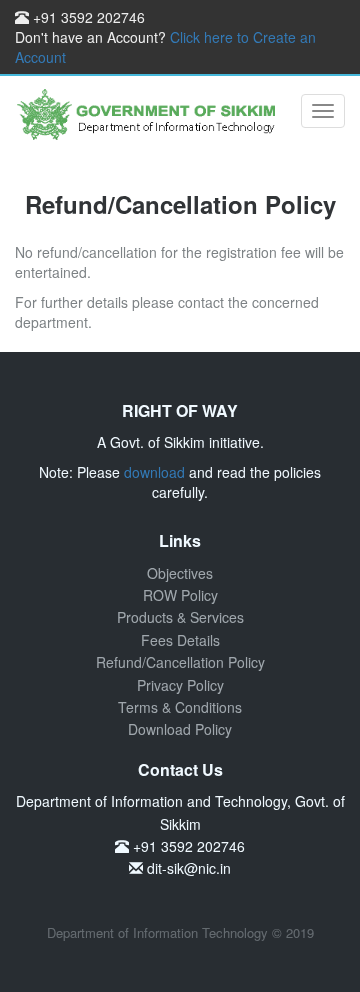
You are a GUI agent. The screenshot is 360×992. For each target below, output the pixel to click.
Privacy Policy (180, 685)
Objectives (180, 573)
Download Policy (180, 729)
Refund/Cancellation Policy (180, 662)
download (154, 472)
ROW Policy (180, 595)
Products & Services (180, 617)
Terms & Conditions (180, 707)
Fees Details (180, 640)
